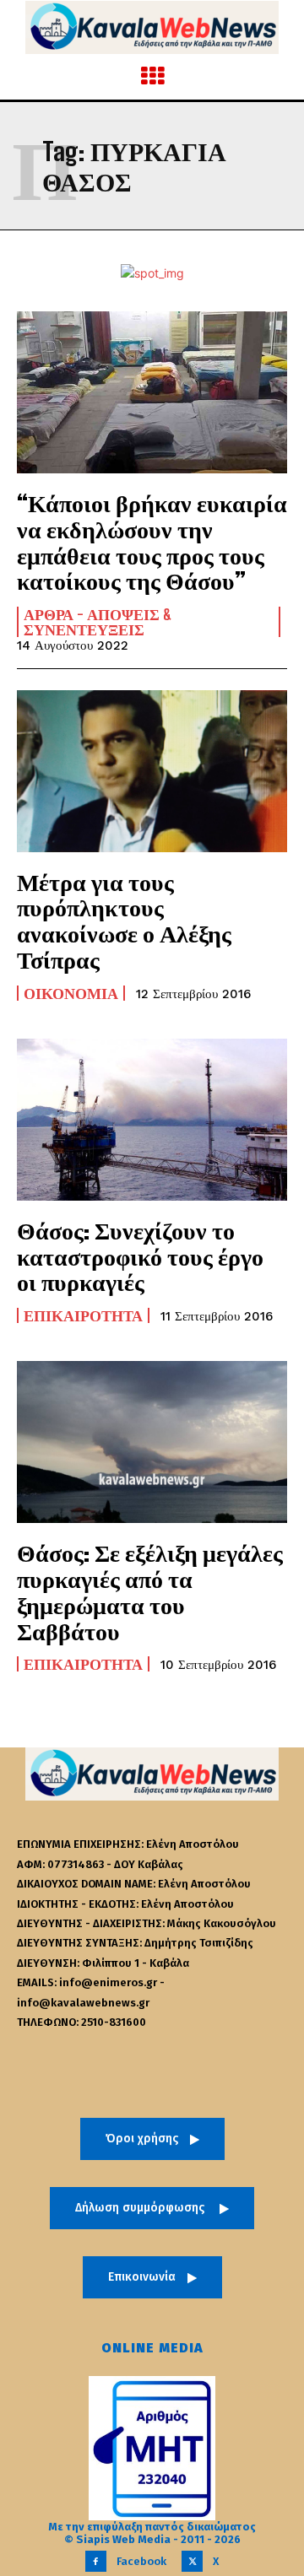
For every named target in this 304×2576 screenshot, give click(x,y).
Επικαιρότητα (83, 1315)
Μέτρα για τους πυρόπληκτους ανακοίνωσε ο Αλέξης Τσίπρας (124, 921)
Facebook (141, 2561)
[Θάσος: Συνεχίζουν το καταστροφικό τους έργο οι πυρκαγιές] (152, 1120)
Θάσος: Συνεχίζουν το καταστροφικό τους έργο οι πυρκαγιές (140, 1256)
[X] (192, 2561)
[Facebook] (96, 2561)
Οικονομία (71, 993)
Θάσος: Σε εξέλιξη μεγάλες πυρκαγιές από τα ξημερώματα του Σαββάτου (150, 1591)
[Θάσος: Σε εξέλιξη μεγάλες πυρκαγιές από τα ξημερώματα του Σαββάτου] (152, 1442)
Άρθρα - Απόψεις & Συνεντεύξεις (98, 622)
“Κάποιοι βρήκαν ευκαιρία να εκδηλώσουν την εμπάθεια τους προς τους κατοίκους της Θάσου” (152, 542)
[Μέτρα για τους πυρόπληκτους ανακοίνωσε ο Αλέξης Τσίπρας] (152, 771)
